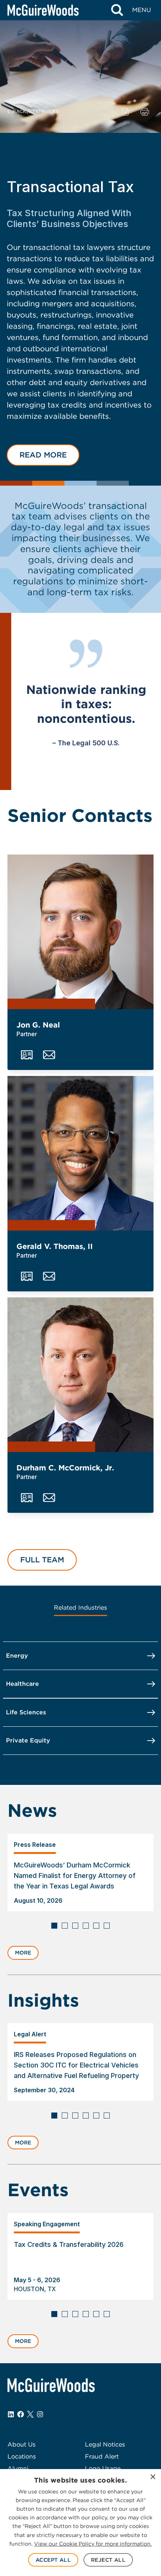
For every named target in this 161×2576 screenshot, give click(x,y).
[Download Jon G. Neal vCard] (27, 1055)
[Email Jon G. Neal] (49, 1055)
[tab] (80, 1608)
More (23, 1953)
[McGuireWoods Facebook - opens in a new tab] (21, 2414)
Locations (22, 2456)
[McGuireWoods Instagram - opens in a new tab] (40, 2414)
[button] (43, 455)
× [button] (153, 2477)
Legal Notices (105, 2444)
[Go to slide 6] (107, 1926)
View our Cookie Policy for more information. (93, 2544)
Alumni (18, 2468)
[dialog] (80, 2523)
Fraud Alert (102, 2456)
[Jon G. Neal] (80, 932)
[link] (80, 1873)
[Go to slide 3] (75, 1926)
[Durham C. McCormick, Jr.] (80, 1375)
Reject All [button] (108, 2560)
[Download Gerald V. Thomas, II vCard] (27, 1276)
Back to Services (36, 111)
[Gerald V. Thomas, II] (80, 1153)
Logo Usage (103, 2468)
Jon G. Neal (38, 1025)
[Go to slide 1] (54, 1926)
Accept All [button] (53, 2560)
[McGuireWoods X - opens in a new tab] (30, 2414)
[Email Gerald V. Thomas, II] (49, 1276)
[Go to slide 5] (96, 1926)
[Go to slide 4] (86, 1926)
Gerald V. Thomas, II (55, 1246)
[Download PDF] (125, 111)
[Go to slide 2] (65, 1926)
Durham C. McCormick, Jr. (65, 1468)
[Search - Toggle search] (117, 10)
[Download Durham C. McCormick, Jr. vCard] (27, 1498)
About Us (22, 2444)
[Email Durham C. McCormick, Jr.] (49, 1498)
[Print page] (145, 111)
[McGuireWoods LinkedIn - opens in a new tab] (11, 2414)
